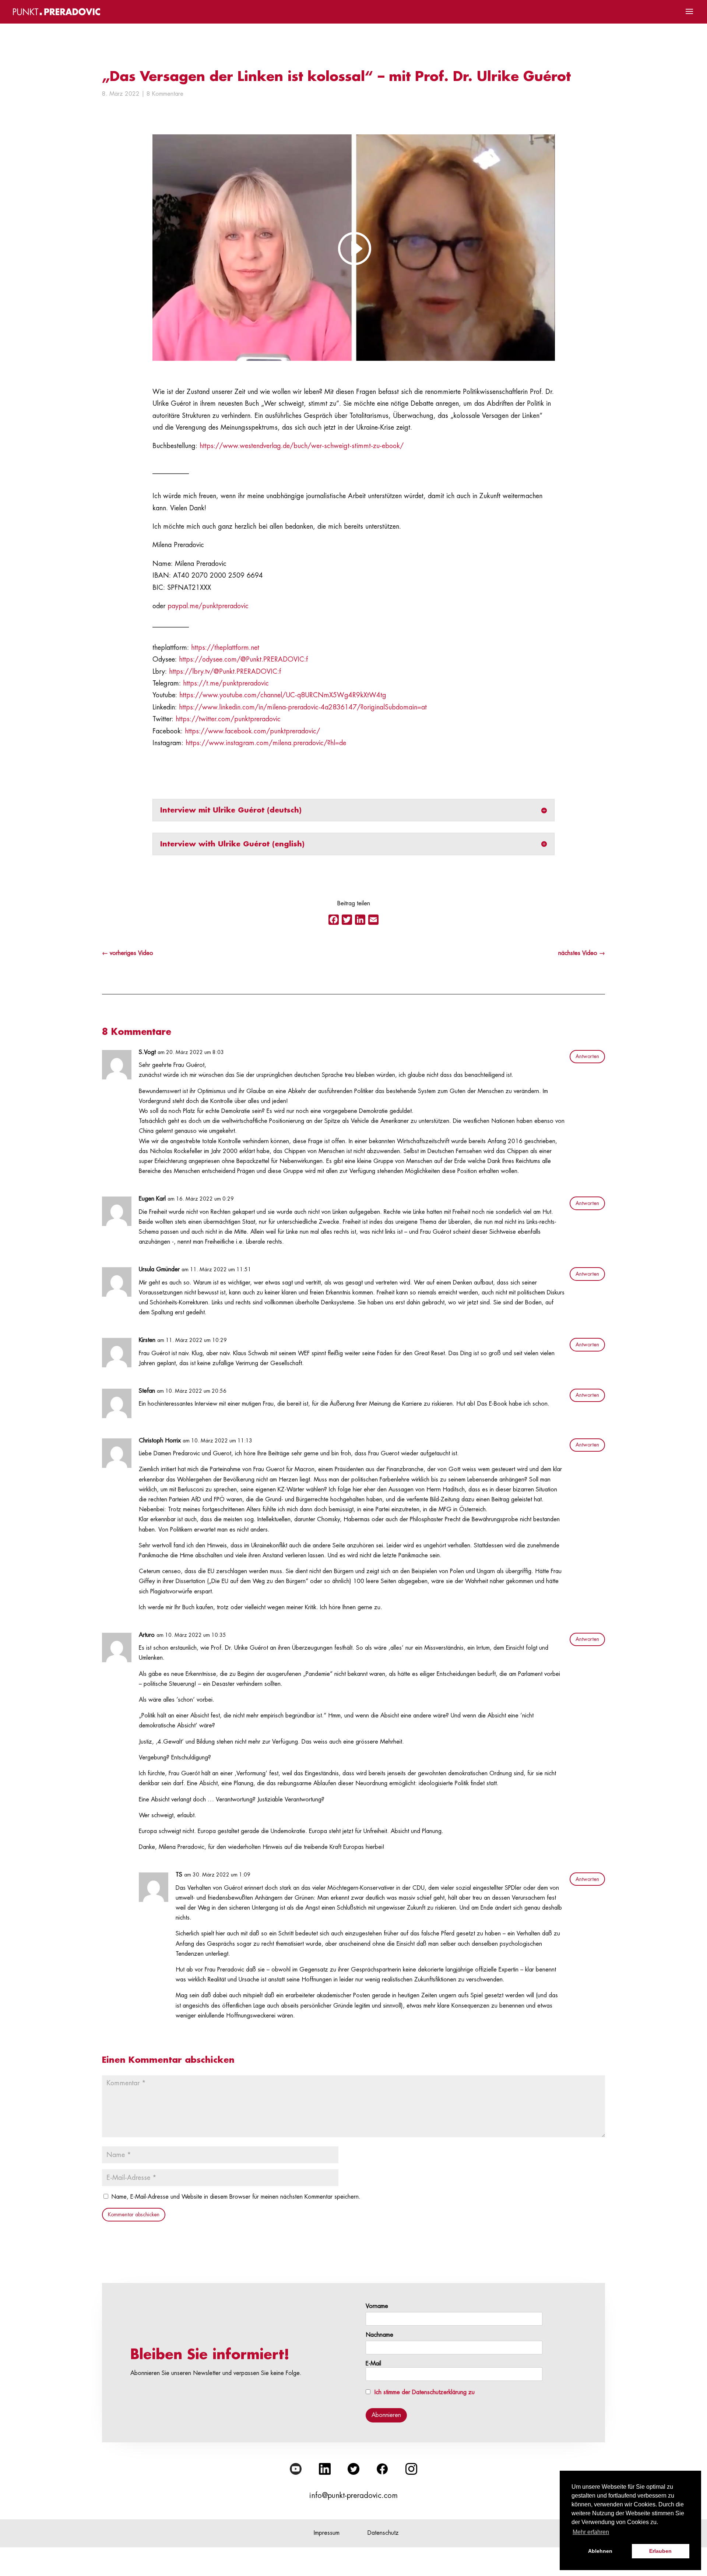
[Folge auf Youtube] (296, 2469)
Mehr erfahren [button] (591, 2532)
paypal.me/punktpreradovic (208, 606)
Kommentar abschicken (134, 2214)
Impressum (327, 2533)
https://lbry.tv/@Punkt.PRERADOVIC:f (225, 672)
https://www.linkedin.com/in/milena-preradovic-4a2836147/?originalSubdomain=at (303, 707)
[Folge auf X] (353, 2469)
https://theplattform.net (225, 648)
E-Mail (373, 2364)
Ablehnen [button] (600, 2551)
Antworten (587, 1056)
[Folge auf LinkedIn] (325, 2469)
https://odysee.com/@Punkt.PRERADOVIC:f (243, 659)
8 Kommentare (165, 94)
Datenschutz (383, 2533)
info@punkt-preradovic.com (353, 2496)
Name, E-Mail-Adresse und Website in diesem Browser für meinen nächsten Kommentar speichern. (236, 2197)
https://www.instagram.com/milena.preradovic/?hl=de (266, 743)
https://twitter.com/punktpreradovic (228, 719)
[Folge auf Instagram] (411, 2469)
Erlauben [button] (660, 2551)
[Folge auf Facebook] (382, 2469)
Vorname (377, 2306)
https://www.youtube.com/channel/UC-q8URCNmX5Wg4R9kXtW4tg (283, 695)
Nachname (379, 2335)
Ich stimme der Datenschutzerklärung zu (425, 2392)
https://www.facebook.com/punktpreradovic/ (252, 731)
